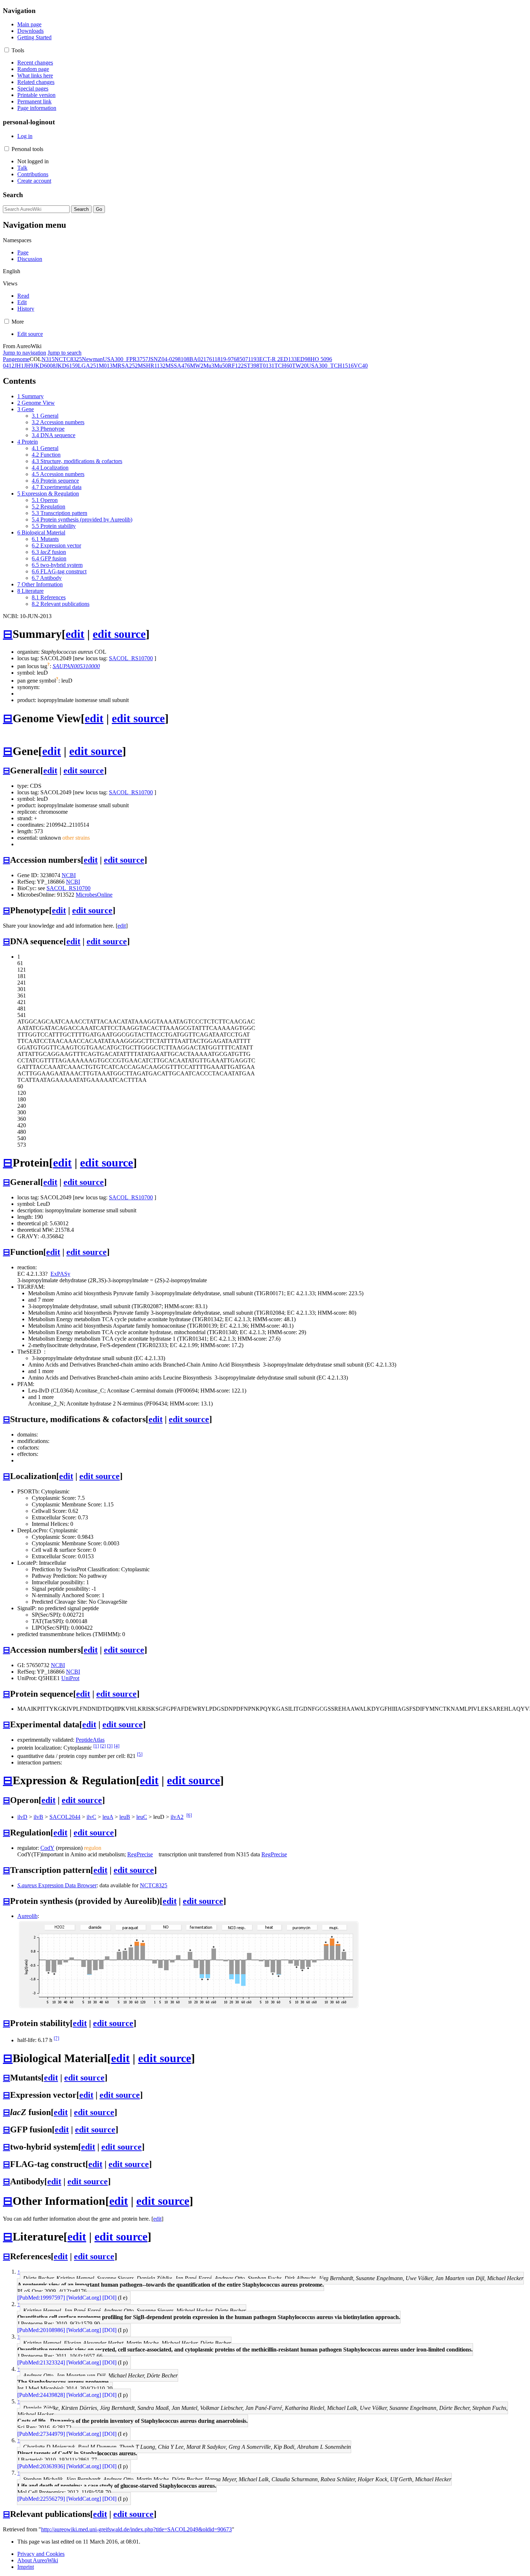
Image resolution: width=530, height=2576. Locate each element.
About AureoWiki (38, 2560)
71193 (252, 359)
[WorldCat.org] (84, 2298)
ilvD (22, 1817)
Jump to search (65, 353)
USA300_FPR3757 (125, 359)
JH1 (19, 366)
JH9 (28, 366)
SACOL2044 (65, 1817)
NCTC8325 (68, 359)
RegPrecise (140, 1854)
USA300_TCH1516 (330, 366)
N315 (48, 359)
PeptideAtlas (90, 1740)
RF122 (236, 366)
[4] (117, 1746)
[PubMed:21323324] (41, 2362)
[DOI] (109, 2298)
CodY (47, 1848)
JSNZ (155, 359)
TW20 (299, 366)
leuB (125, 1817)
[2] (103, 1746)
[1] (96, 1746)
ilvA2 (177, 1817)
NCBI (69, 875)
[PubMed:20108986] (41, 2330)
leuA (108, 1817)
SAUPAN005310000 (76, 666)
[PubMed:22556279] (41, 2499)
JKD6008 (44, 366)
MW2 (197, 366)
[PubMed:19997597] (41, 2298)
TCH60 (283, 366)
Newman (92, 359)
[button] (7, 50)
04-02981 (173, 359)
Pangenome (16, 359)
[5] (140, 1754)
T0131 (267, 366)
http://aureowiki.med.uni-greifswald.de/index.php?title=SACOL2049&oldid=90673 (136, 2529)
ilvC (91, 1817)
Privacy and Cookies (41, 2554)
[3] (110, 1746)
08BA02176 (198, 359)
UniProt (70, 1678)
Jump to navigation (25, 353)
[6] (189, 1815)
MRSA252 (125, 366)
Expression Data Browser (57, 1885)
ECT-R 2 (270, 359)
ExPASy (60, 1274)
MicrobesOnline (94, 895)
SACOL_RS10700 (131, 658)
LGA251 (88, 366)
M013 (106, 366)
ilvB (38, 1817)
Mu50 (221, 366)
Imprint (26, 2567)
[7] (56, 2038)
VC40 (361, 366)
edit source (119, 634)
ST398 (251, 366)
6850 (239, 359)
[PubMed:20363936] (41, 2466)
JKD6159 (67, 366)
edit (75, 634)
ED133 (288, 359)
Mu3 (209, 366)
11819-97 (223, 359)
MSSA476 (178, 366)
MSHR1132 (152, 366)
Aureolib (27, 1916)
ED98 (304, 359)
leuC (142, 1817)
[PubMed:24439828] (41, 2395)
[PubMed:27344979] (41, 2434)
